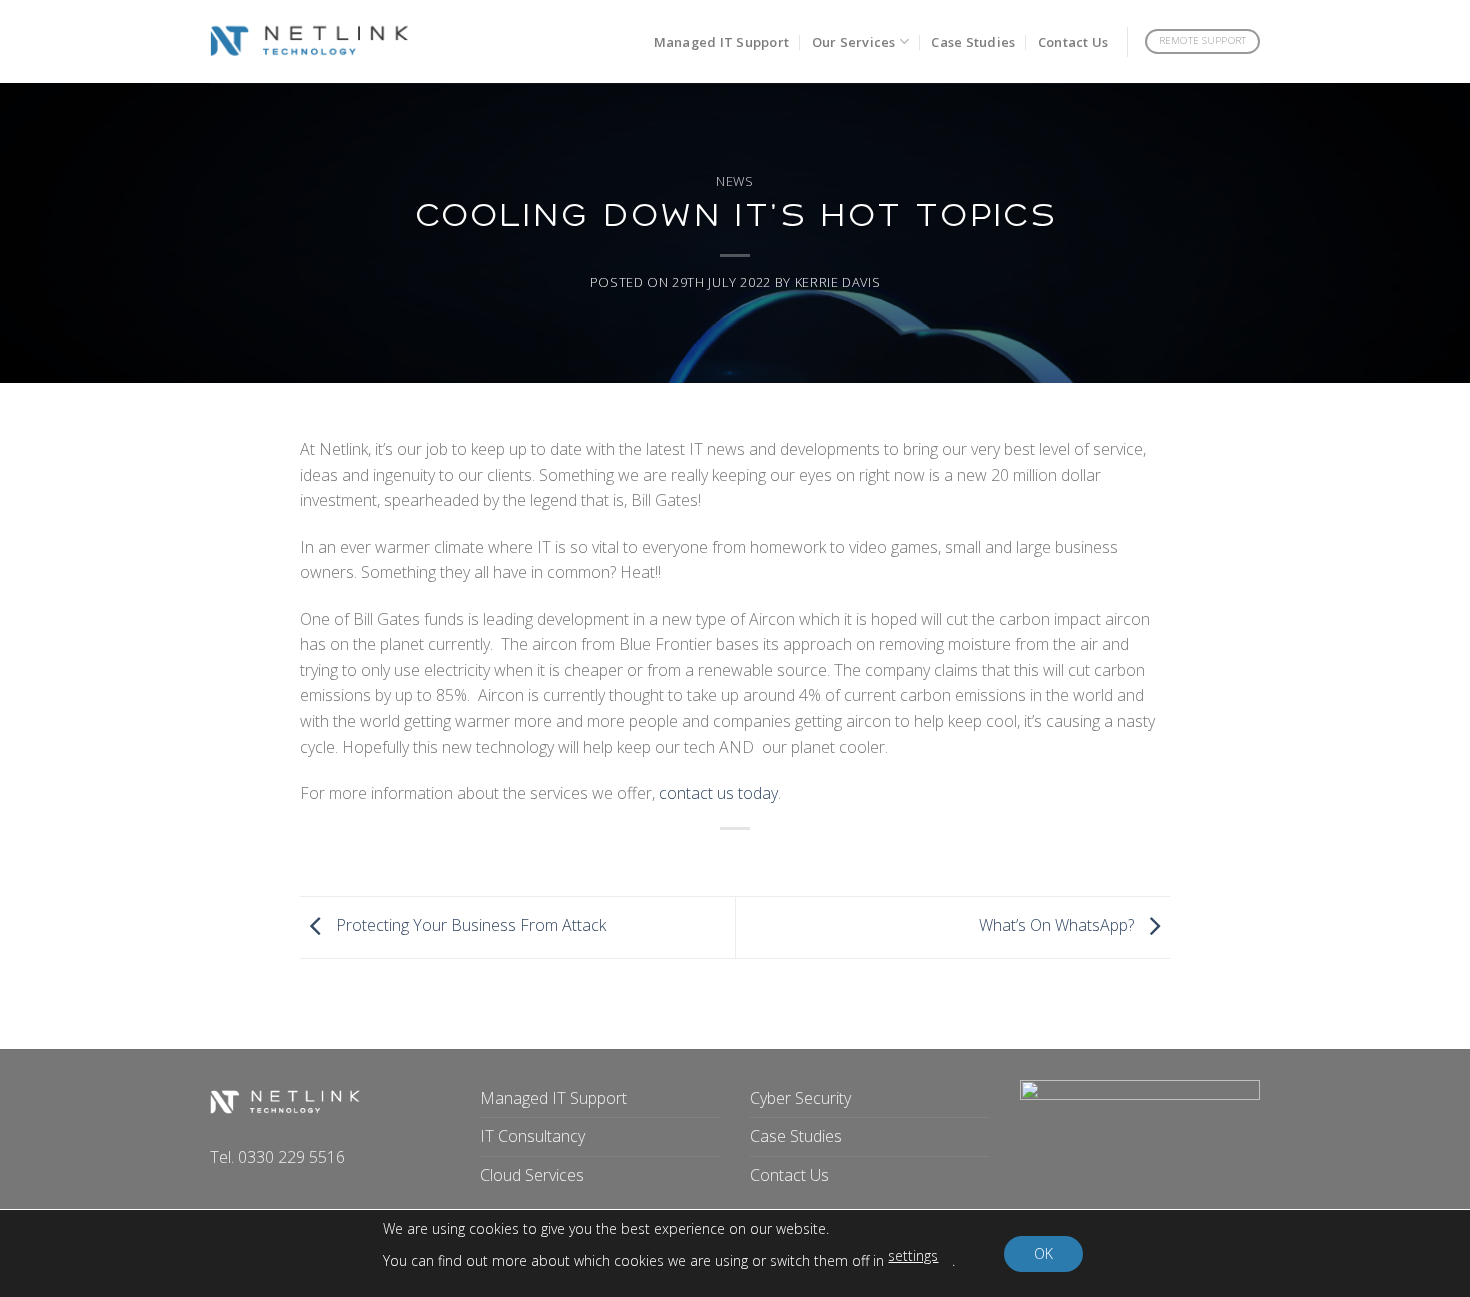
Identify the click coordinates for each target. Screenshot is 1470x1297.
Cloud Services (532, 1175)
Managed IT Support (722, 42)
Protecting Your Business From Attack (469, 926)
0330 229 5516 (291, 1157)
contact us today (718, 793)
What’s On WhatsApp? (1058, 926)
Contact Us (1073, 42)
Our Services (854, 42)
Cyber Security (800, 1098)
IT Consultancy (532, 1136)
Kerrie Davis (838, 282)
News (735, 181)
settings (913, 1255)
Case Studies (973, 42)
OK (1043, 1253)
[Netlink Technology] (310, 42)
